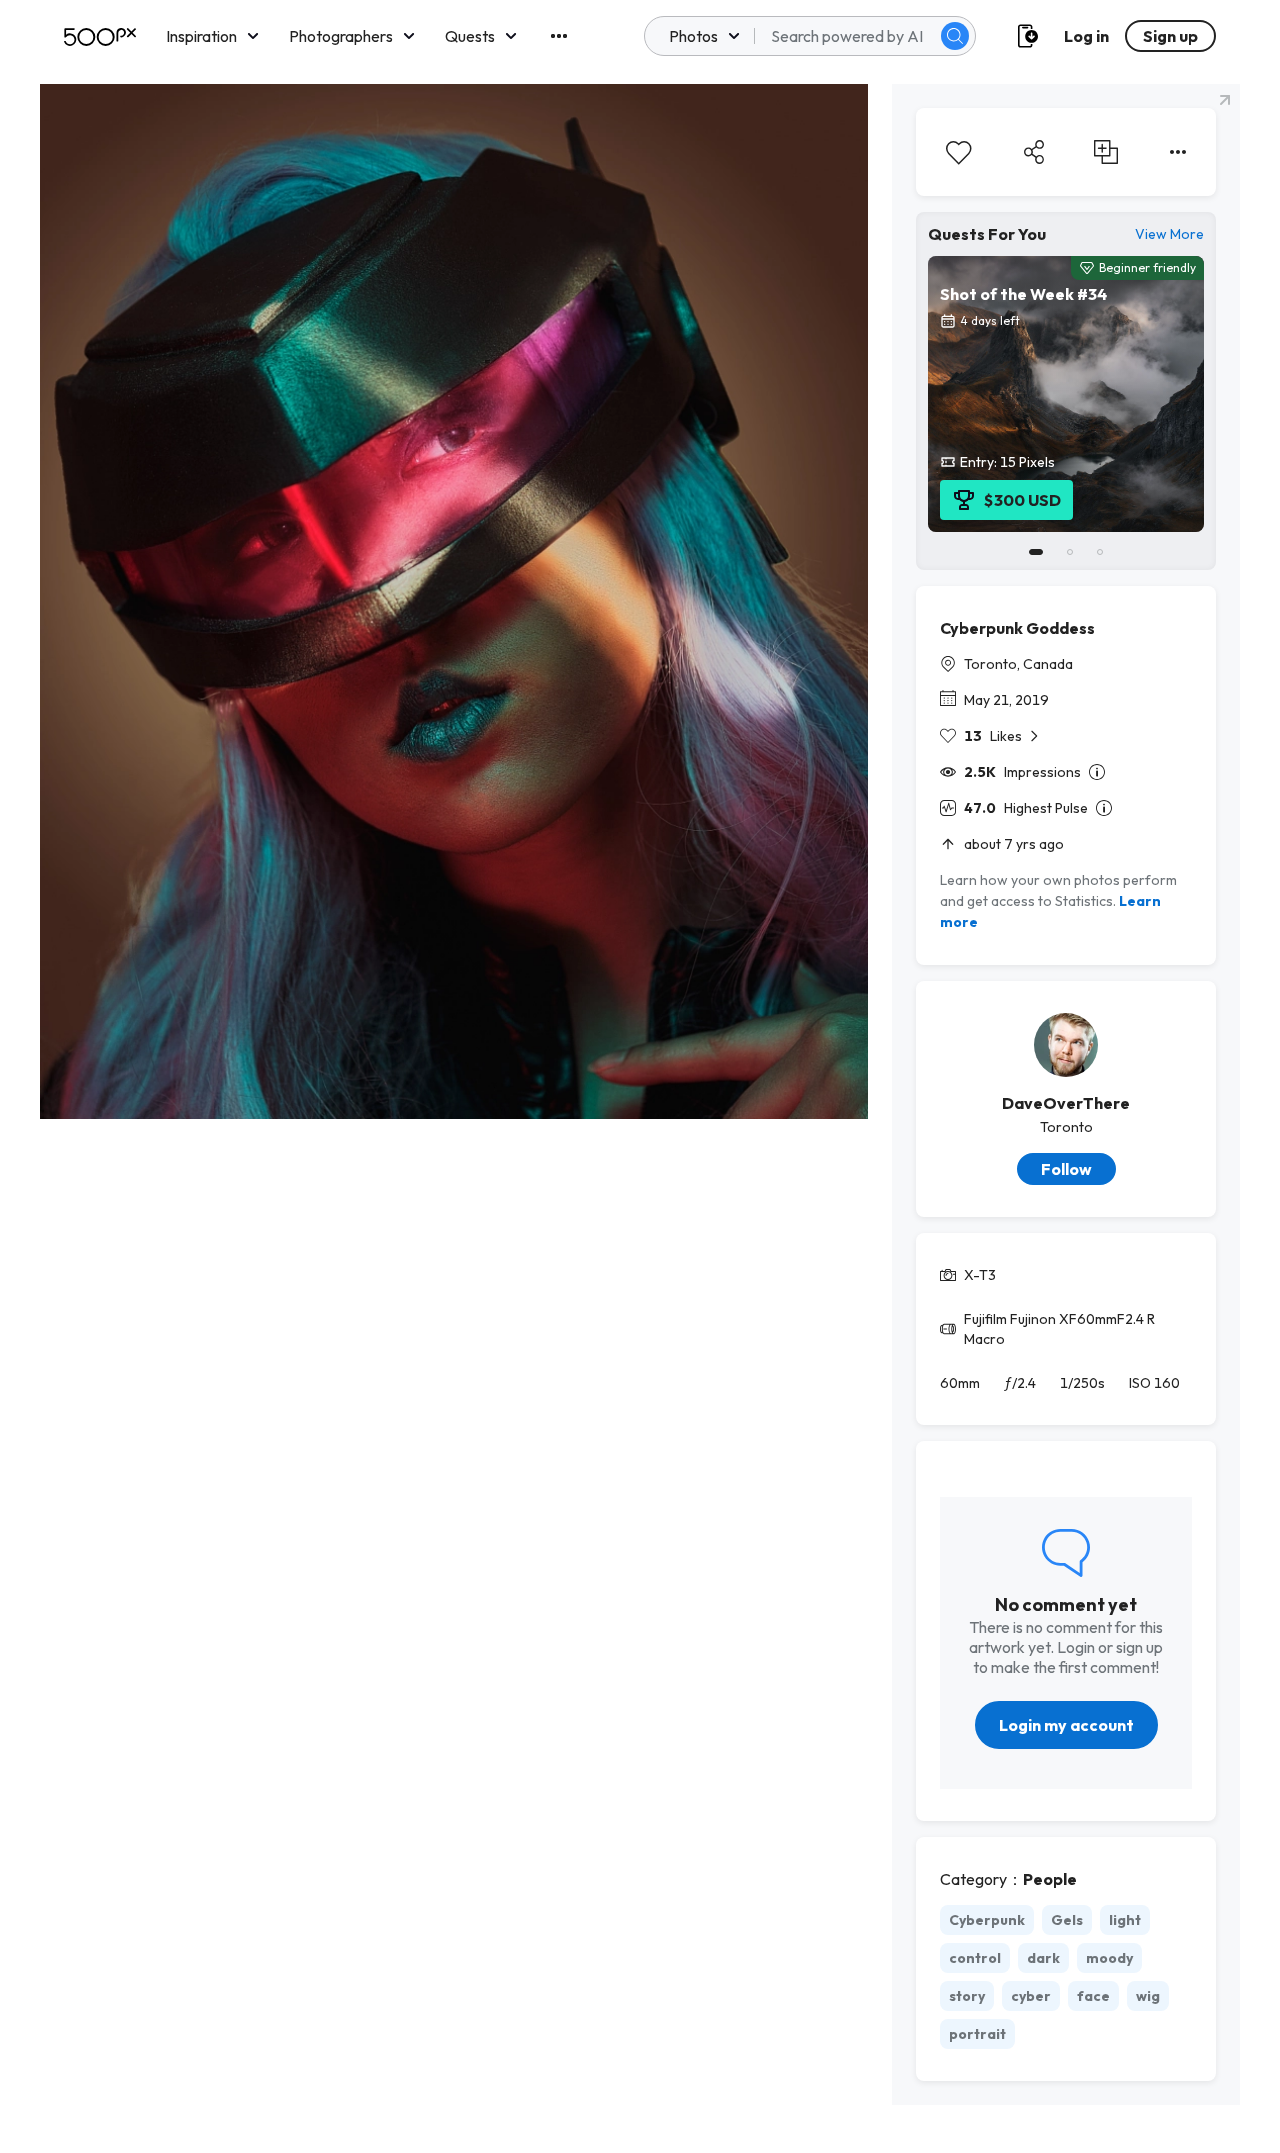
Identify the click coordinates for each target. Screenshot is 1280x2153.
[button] (955, 36)
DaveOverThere (1066, 1103)
